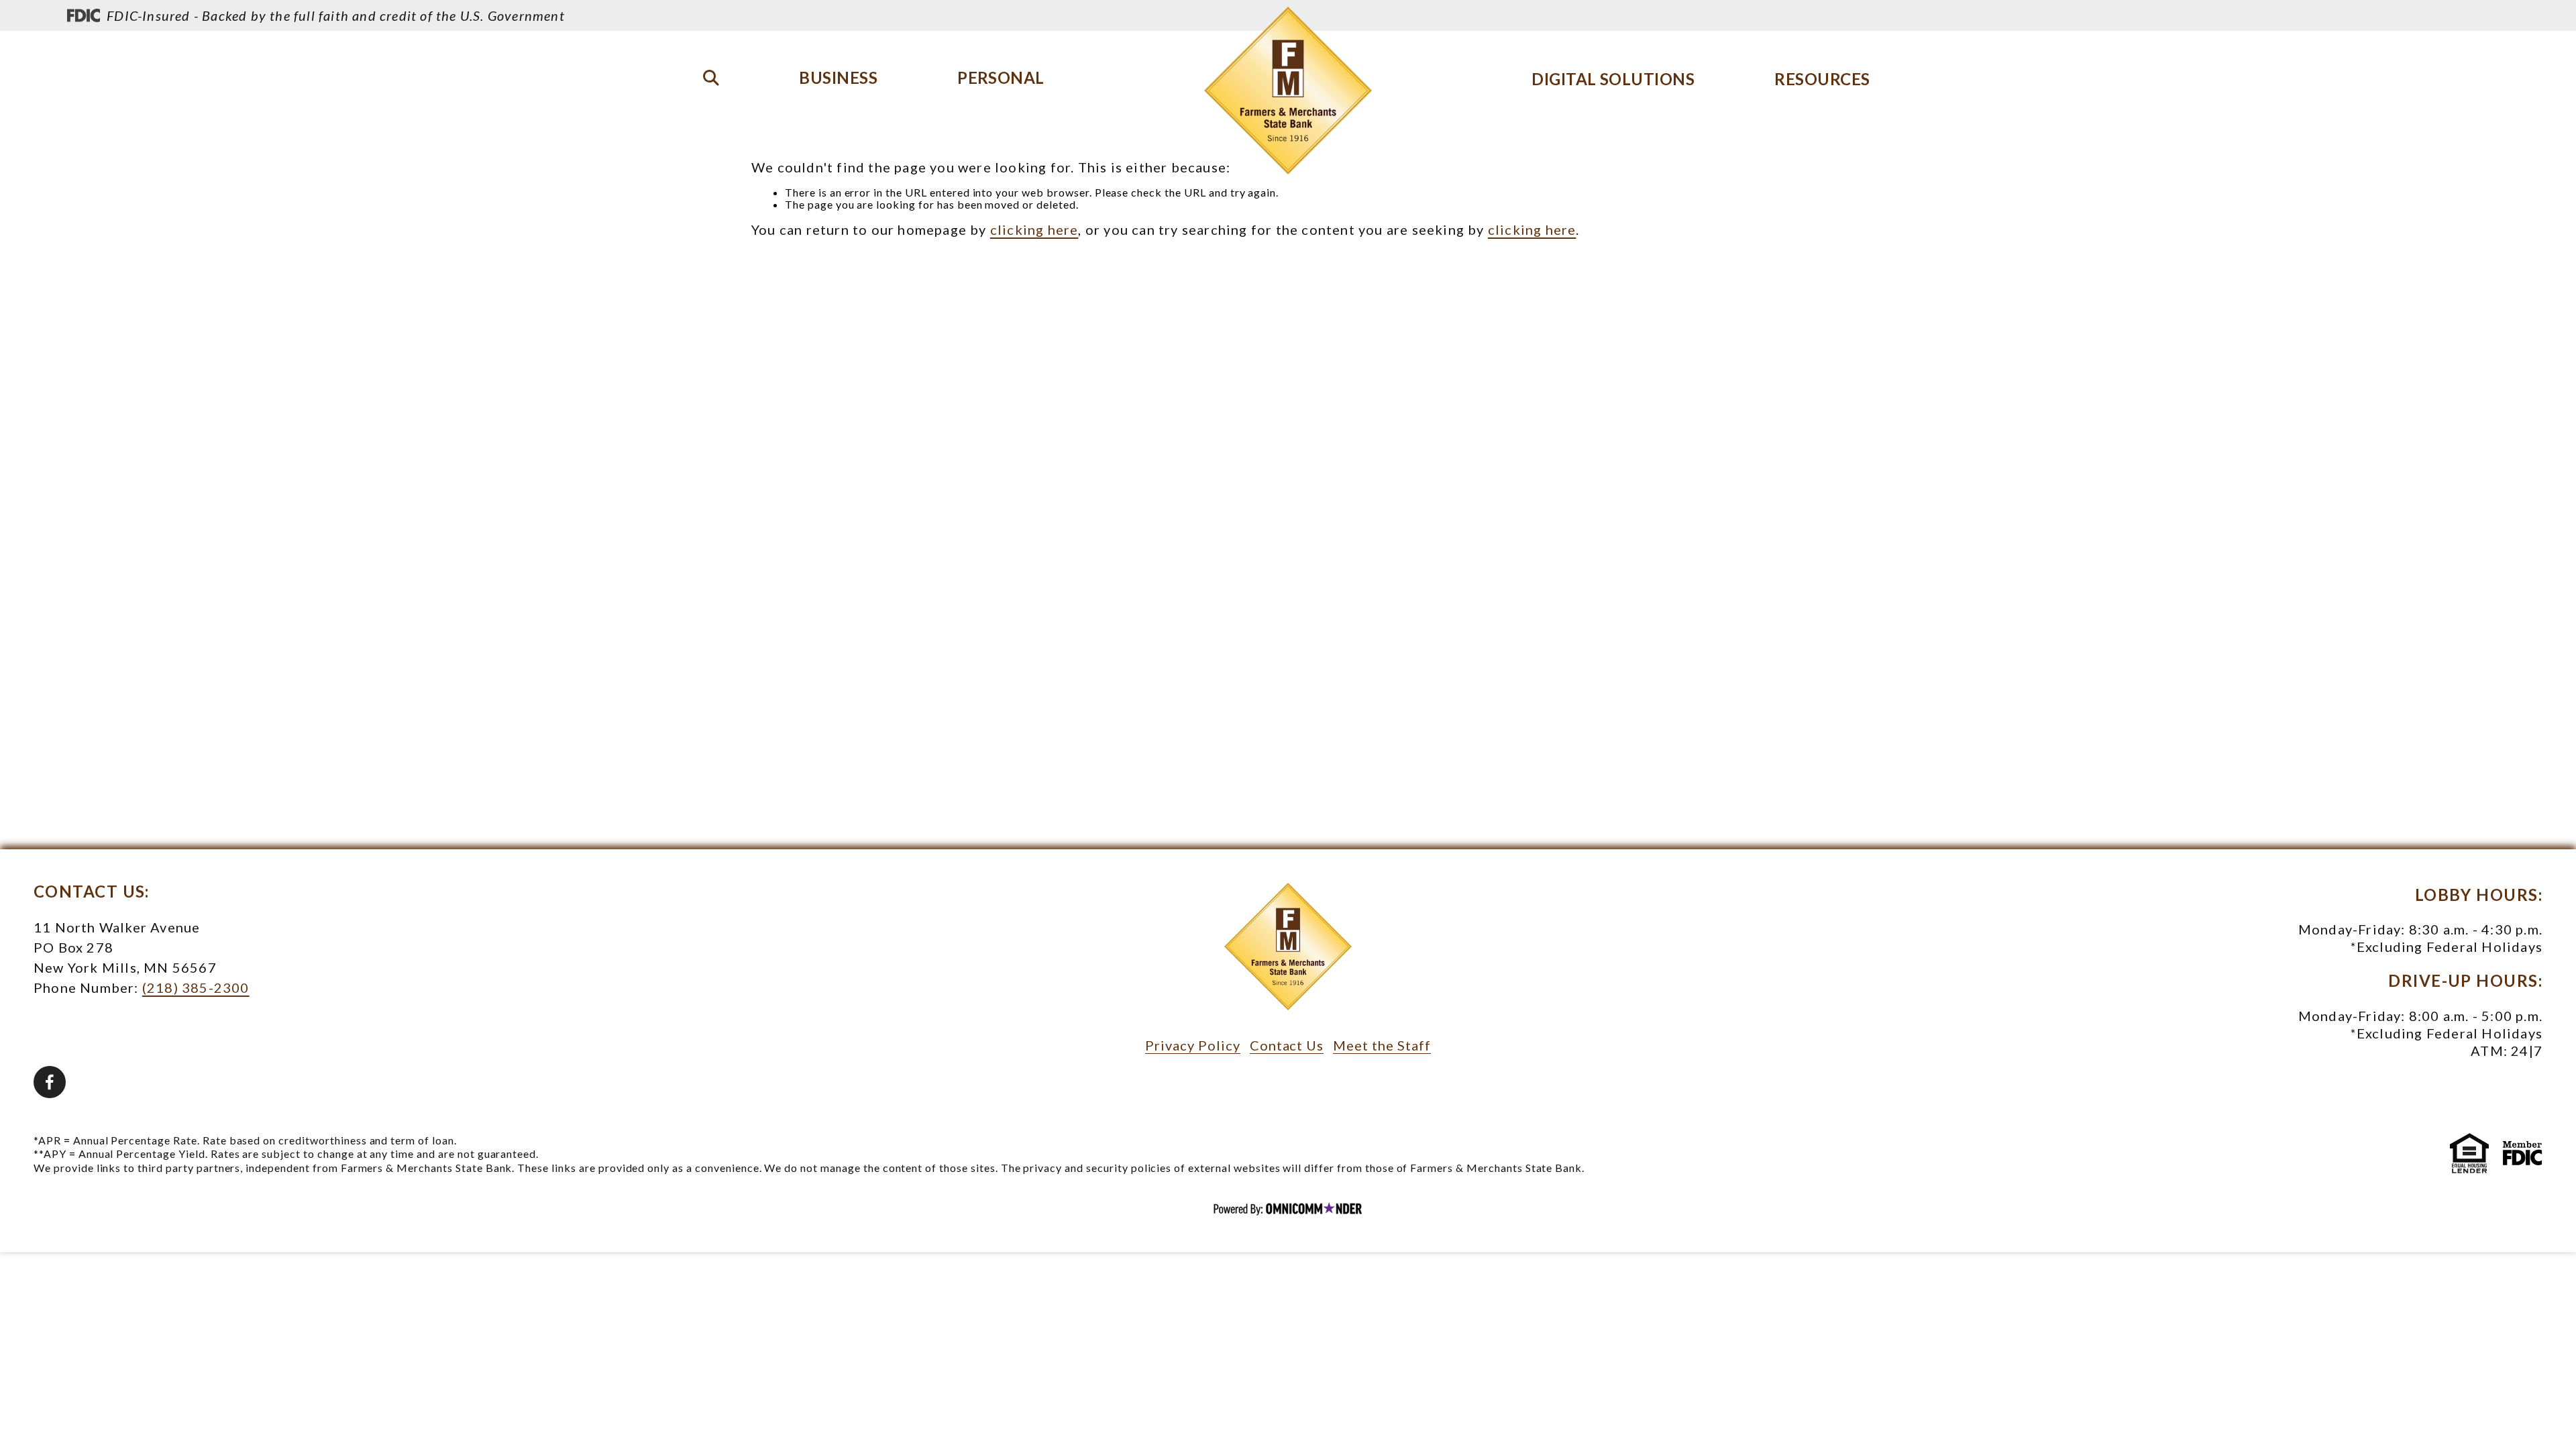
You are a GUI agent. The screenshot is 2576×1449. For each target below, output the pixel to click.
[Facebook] (50, 1082)
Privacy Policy (1192, 1045)
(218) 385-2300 (196, 987)
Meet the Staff (1382, 1045)
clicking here (1034, 229)
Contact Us (1287, 1045)
